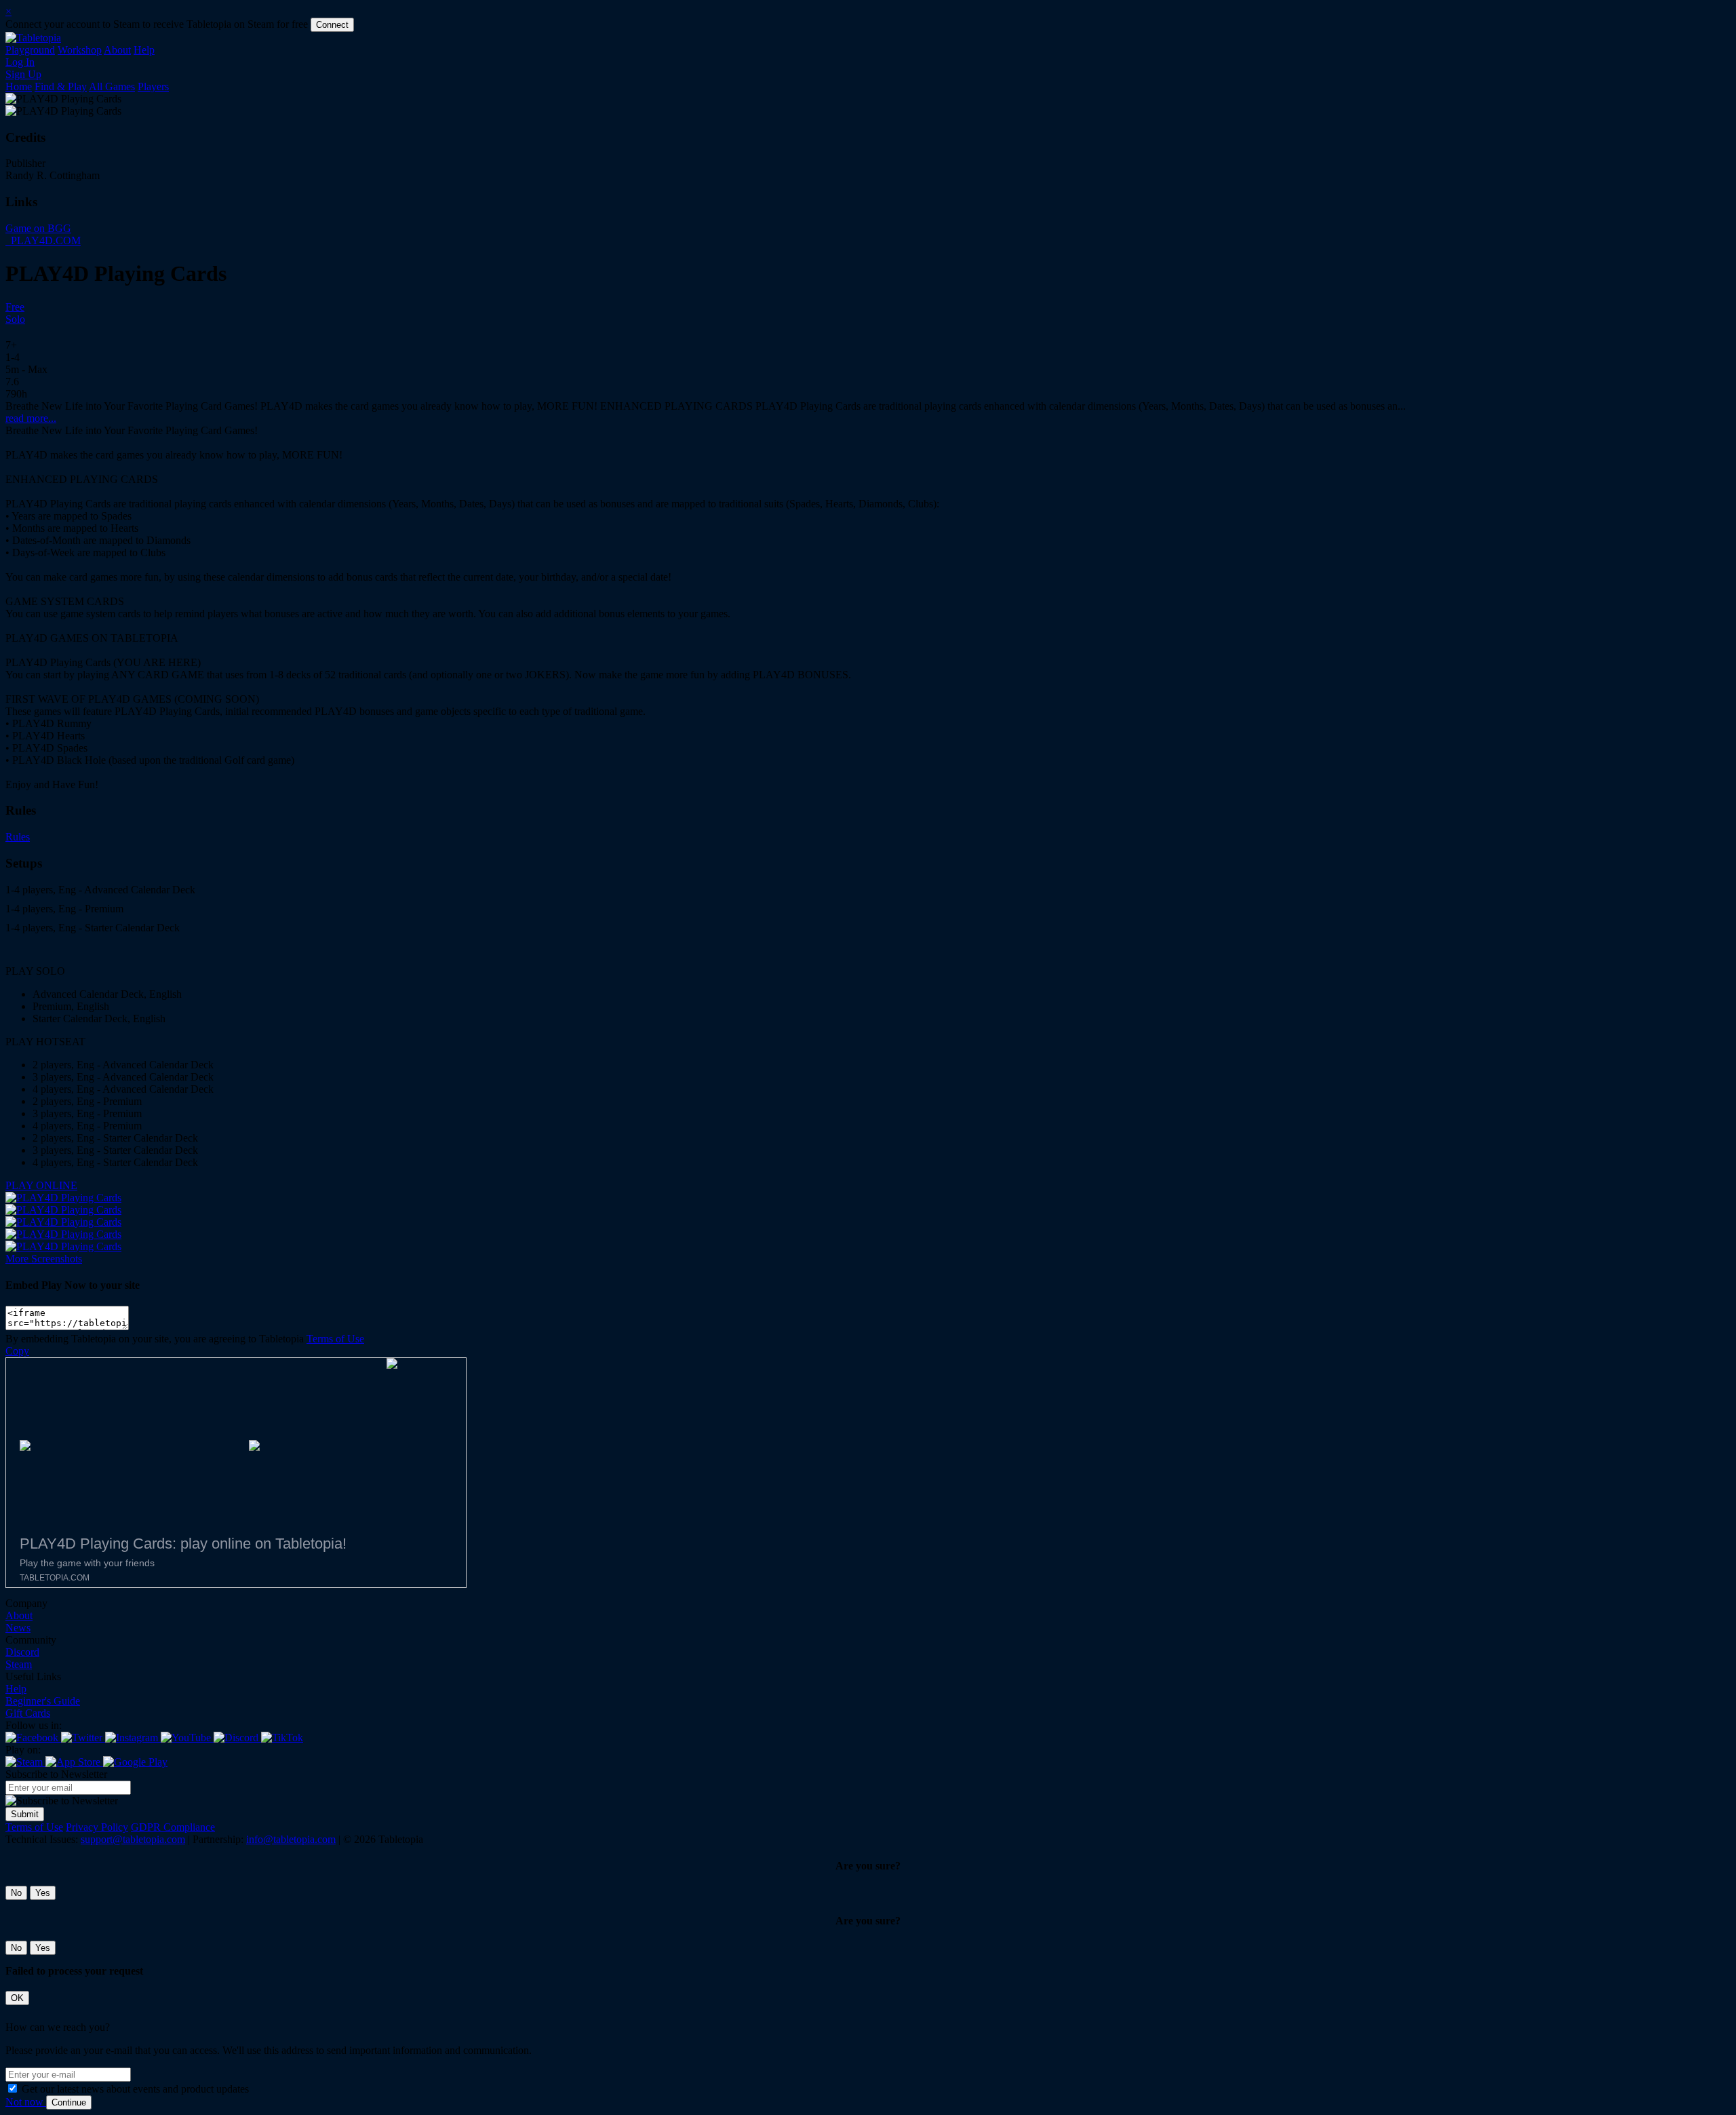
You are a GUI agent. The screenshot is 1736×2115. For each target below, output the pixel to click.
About (117, 50)
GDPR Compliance (173, 1827)
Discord (22, 1652)
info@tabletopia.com (291, 1839)
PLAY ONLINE (41, 1185)
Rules (18, 837)
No (16, 1893)
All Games (112, 86)
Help (144, 50)
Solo (15, 319)
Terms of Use (335, 1339)
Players (153, 86)
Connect (332, 25)
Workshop (80, 50)
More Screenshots (44, 1259)
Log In (20, 62)
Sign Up (23, 74)
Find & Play (61, 86)
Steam (19, 1664)
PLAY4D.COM (44, 240)
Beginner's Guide (43, 1701)
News (18, 1628)
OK (17, 1998)
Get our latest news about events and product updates (135, 2089)
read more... (31, 418)
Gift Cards (28, 1713)
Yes (43, 1893)
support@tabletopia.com (133, 1839)
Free (15, 307)
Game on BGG (38, 228)
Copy (17, 1351)
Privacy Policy (97, 1827)
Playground (30, 50)
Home (19, 86)
